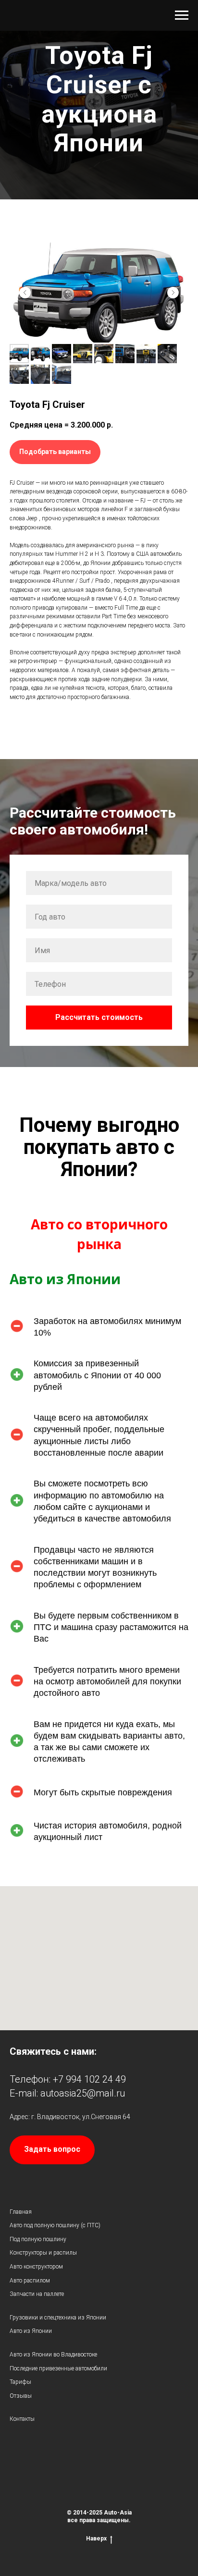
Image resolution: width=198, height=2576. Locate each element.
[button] (55, 896)
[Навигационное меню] (182, 15)
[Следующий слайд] (173, 737)
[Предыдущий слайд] (25, 737)
